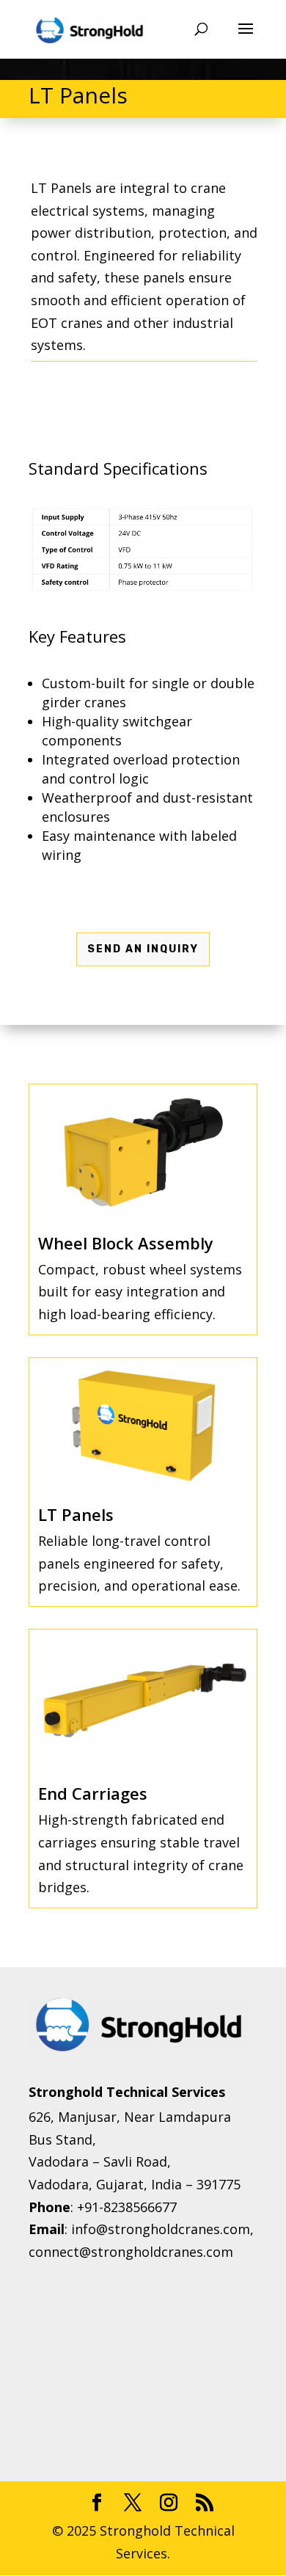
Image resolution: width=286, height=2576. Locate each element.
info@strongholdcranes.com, (162, 2229)
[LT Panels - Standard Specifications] (143, 590)
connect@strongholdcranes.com (131, 2252)
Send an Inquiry (143, 949)
